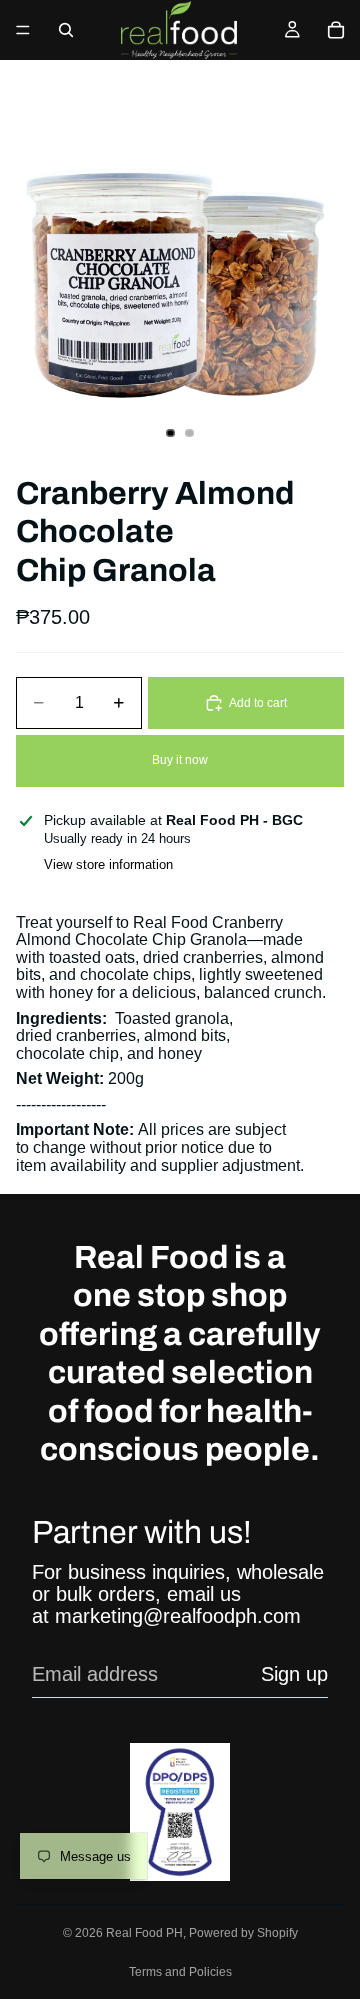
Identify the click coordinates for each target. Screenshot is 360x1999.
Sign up (294, 1674)
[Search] (66, 30)
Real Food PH (144, 1933)
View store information (108, 864)
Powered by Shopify (243, 1933)
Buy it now (180, 760)
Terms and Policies (180, 1972)
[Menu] (23, 30)
